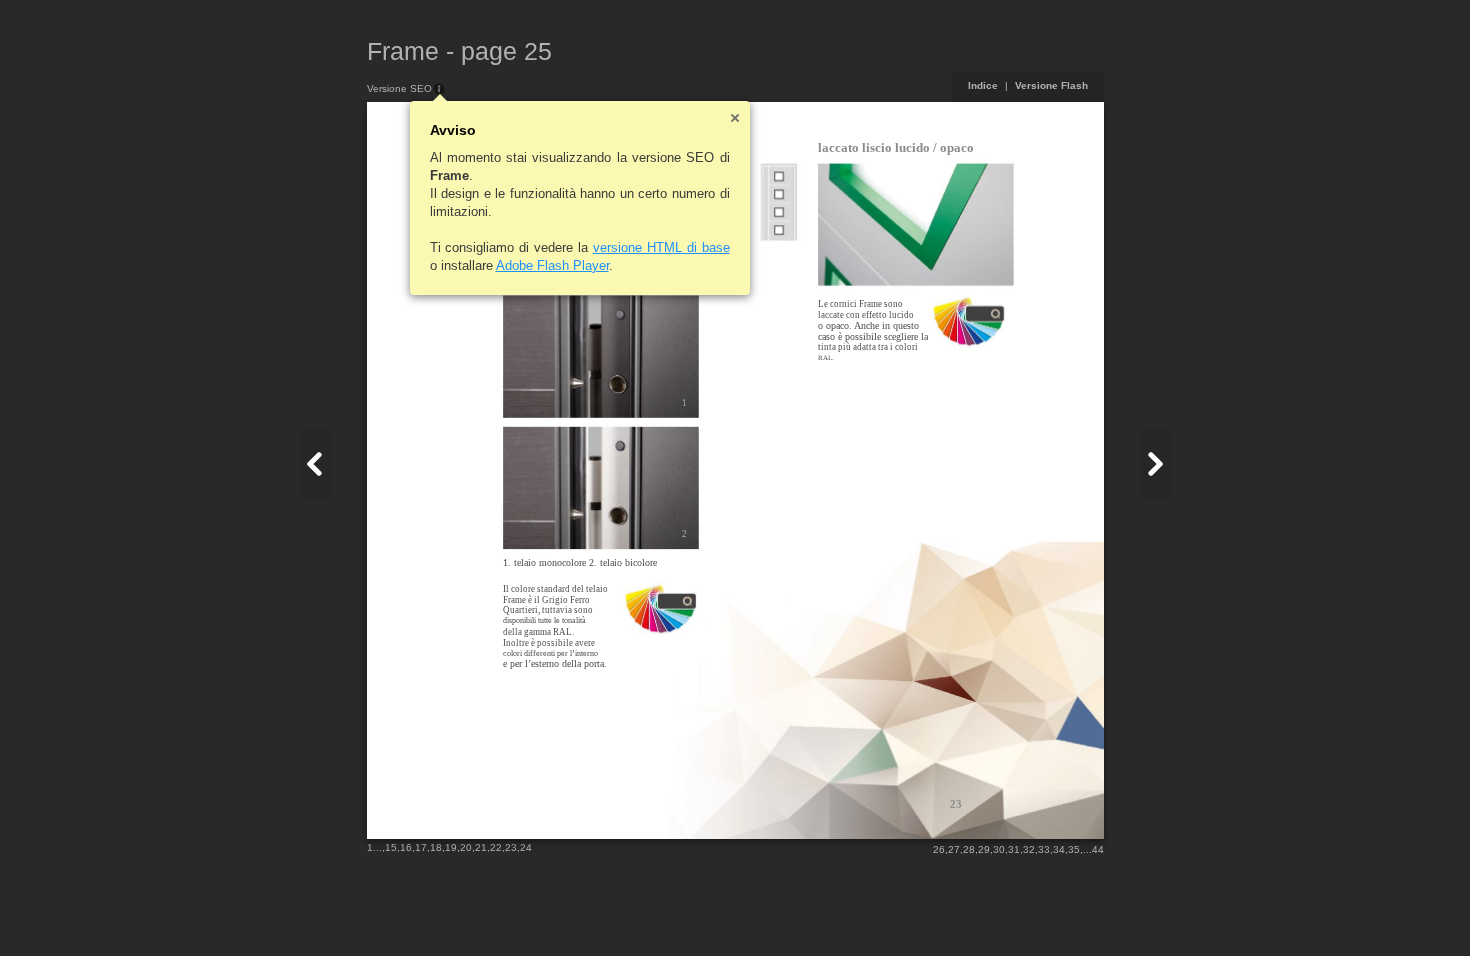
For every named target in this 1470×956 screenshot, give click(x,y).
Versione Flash (1051, 85)
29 (984, 849)
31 (1014, 849)
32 (1029, 849)
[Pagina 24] (315, 463)
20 (466, 847)
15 (391, 847)
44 (1098, 849)
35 (1074, 849)
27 (954, 849)
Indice (983, 85)
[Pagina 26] (1155, 463)
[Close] (735, 118)
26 (939, 849)
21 (481, 847)
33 (1044, 849)
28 (969, 849)
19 (451, 847)
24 (526, 847)
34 (1059, 849)
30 (999, 849)
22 (496, 847)
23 (511, 847)
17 (421, 847)
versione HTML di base (661, 247)
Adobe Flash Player (552, 265)
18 (436, 847)
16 (406, 847)
